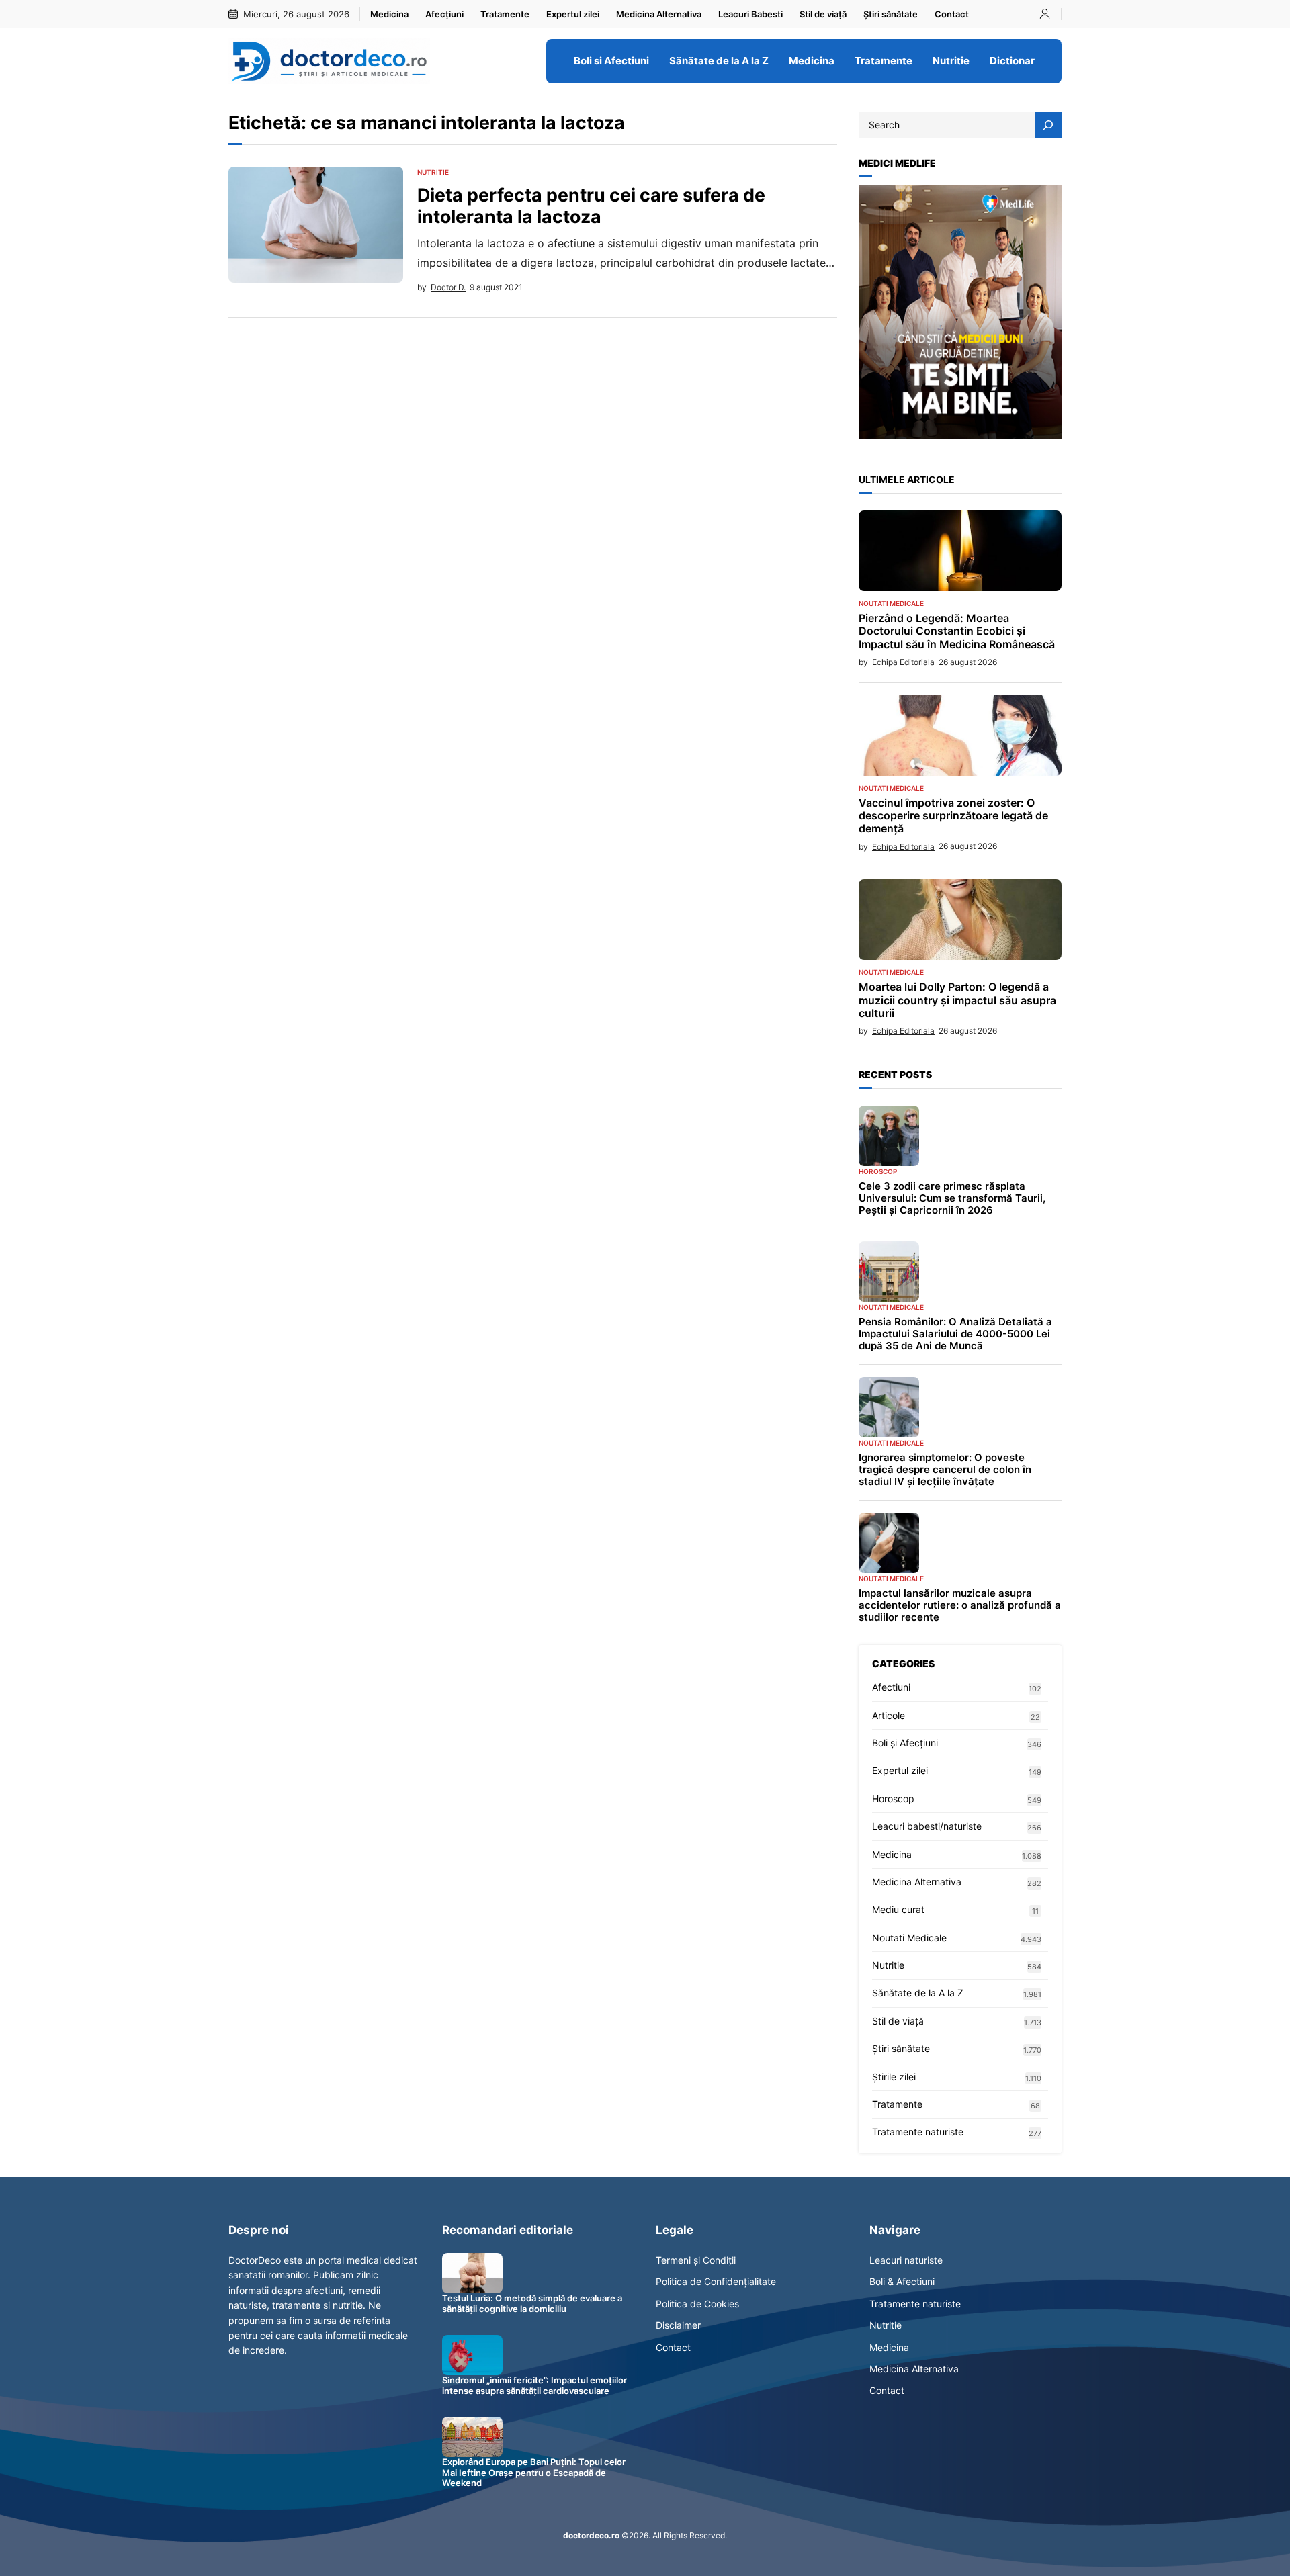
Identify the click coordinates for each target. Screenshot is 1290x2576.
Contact (673, 2347)
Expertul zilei (900, 1770)
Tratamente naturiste (918, 2132)
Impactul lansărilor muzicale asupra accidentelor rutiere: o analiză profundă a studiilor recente (960, 1605)
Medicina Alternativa (917, 1882)
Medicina (892, 1854)
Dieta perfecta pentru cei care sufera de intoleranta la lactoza (591, 206)
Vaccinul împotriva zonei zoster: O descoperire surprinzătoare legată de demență (953, 816)
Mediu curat (898, 1909)
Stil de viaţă (898, 2021)
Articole (889, 1715)
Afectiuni (891, 1687)
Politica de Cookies (697, 2304)
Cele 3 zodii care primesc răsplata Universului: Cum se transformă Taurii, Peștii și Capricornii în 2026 (952, 1198)
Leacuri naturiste (906, 2260)
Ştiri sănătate (901, 2048)
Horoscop (878, 1171)
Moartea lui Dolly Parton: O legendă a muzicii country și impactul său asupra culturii (957, 1000)
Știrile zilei (894, 2077)
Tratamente (897, 2104)
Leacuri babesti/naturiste (927, 1826)
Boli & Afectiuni (902, 2281)
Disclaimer (678, 2325)
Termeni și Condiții (696, 2260)
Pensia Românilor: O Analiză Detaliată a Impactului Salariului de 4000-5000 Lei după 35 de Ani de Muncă (955, 1334)
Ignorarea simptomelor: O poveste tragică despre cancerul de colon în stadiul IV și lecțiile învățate (945, 1470)
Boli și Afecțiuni (905, 1743)
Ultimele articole (907, 479)
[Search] (1048, 125)
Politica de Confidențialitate (716, 2281)
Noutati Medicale (891, 603)
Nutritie (433, 172)
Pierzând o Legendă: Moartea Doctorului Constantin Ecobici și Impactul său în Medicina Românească (957, 631)
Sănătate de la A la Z (918, 1993)
